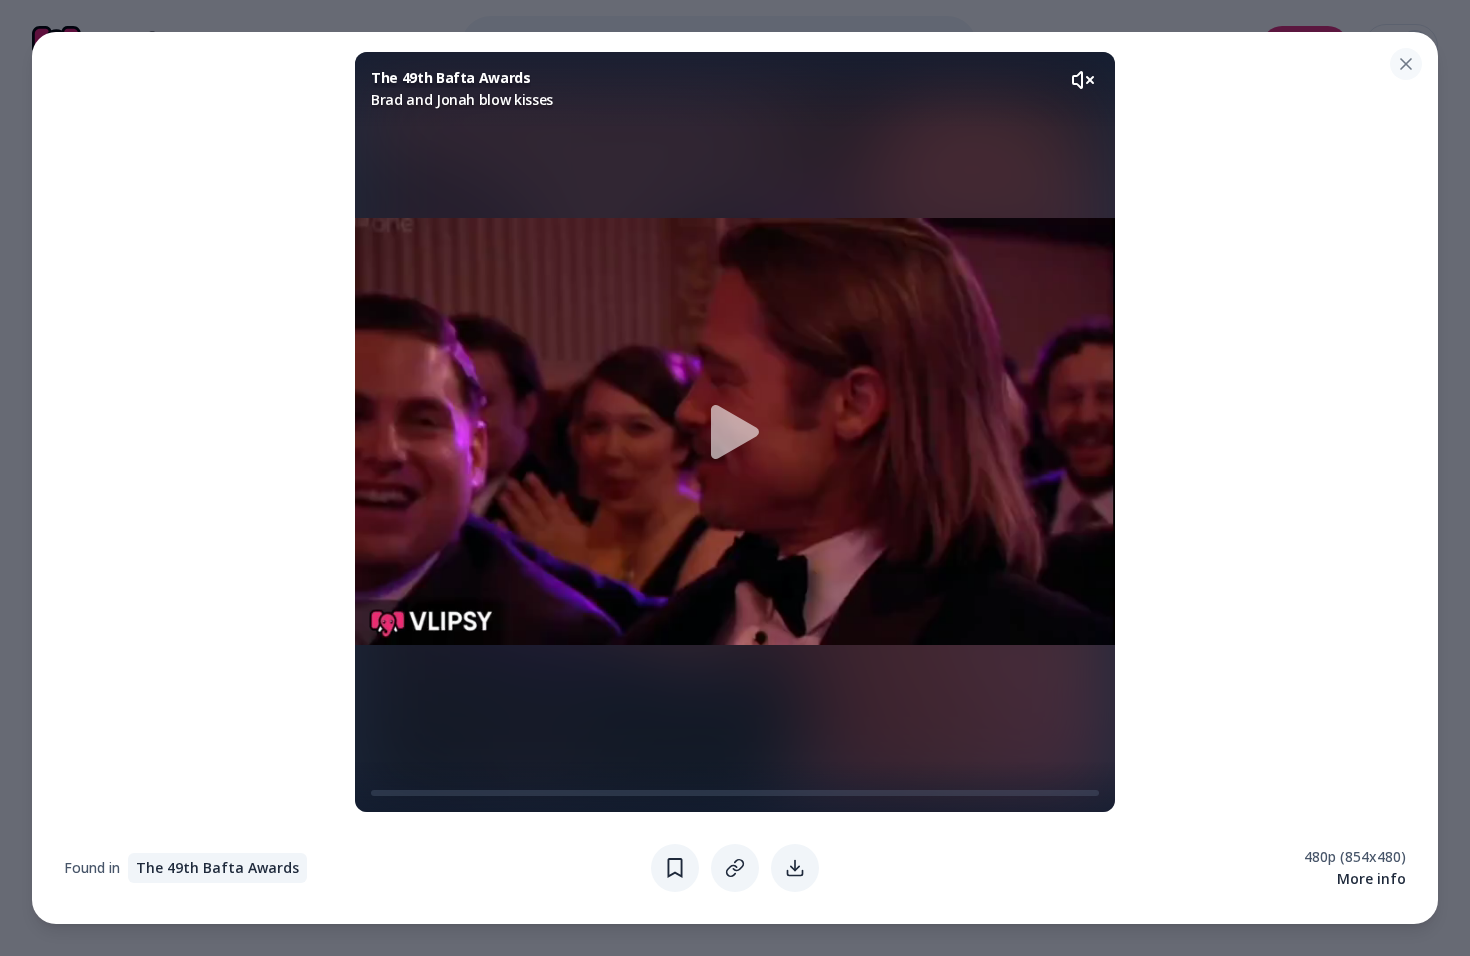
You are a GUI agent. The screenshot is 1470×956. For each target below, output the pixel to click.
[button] (735, 432)
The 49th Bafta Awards (217, 867)
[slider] (379, 793)
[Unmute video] (1083, 80)
